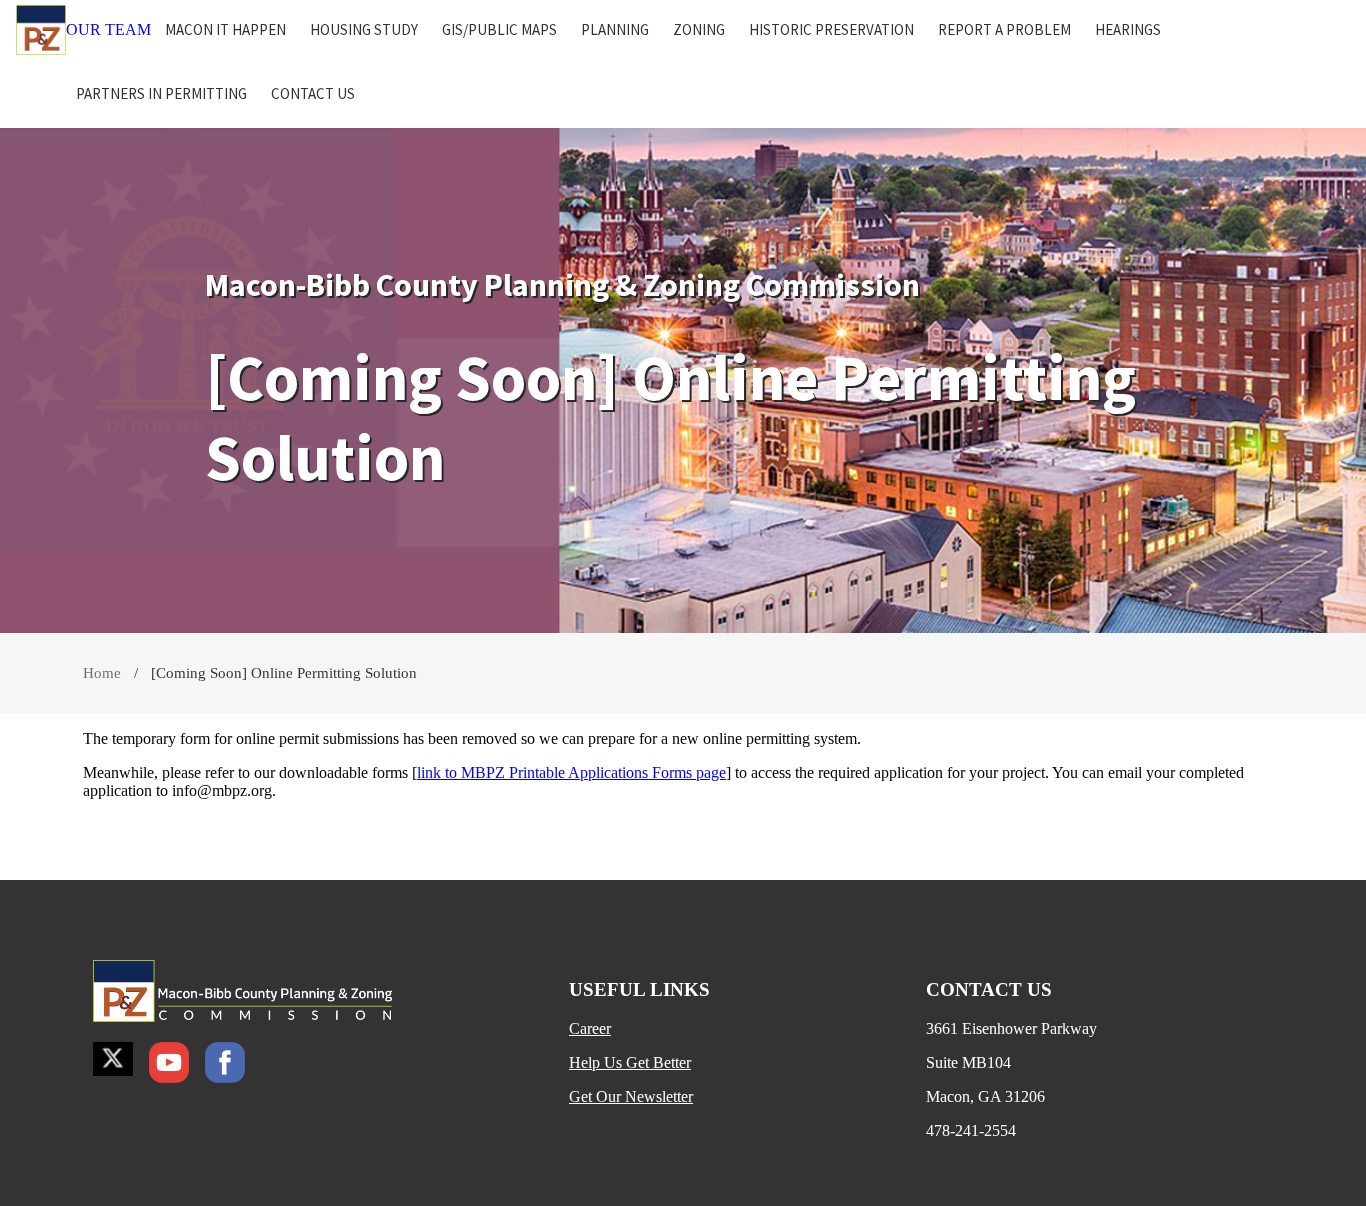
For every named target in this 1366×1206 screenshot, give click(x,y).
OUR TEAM (108, 29)
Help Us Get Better (630, 1062)
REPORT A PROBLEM (1004, 29)
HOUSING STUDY (364, 29)
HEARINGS (1128, 29)
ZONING (699, 29)
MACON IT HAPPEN (225, 29)
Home (102, 673)
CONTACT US (313, 93)
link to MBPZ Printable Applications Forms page (571, 772)
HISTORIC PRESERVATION (831, 29)
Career (590, 1028)
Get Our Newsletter (631, 1096)
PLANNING (615, 29)
